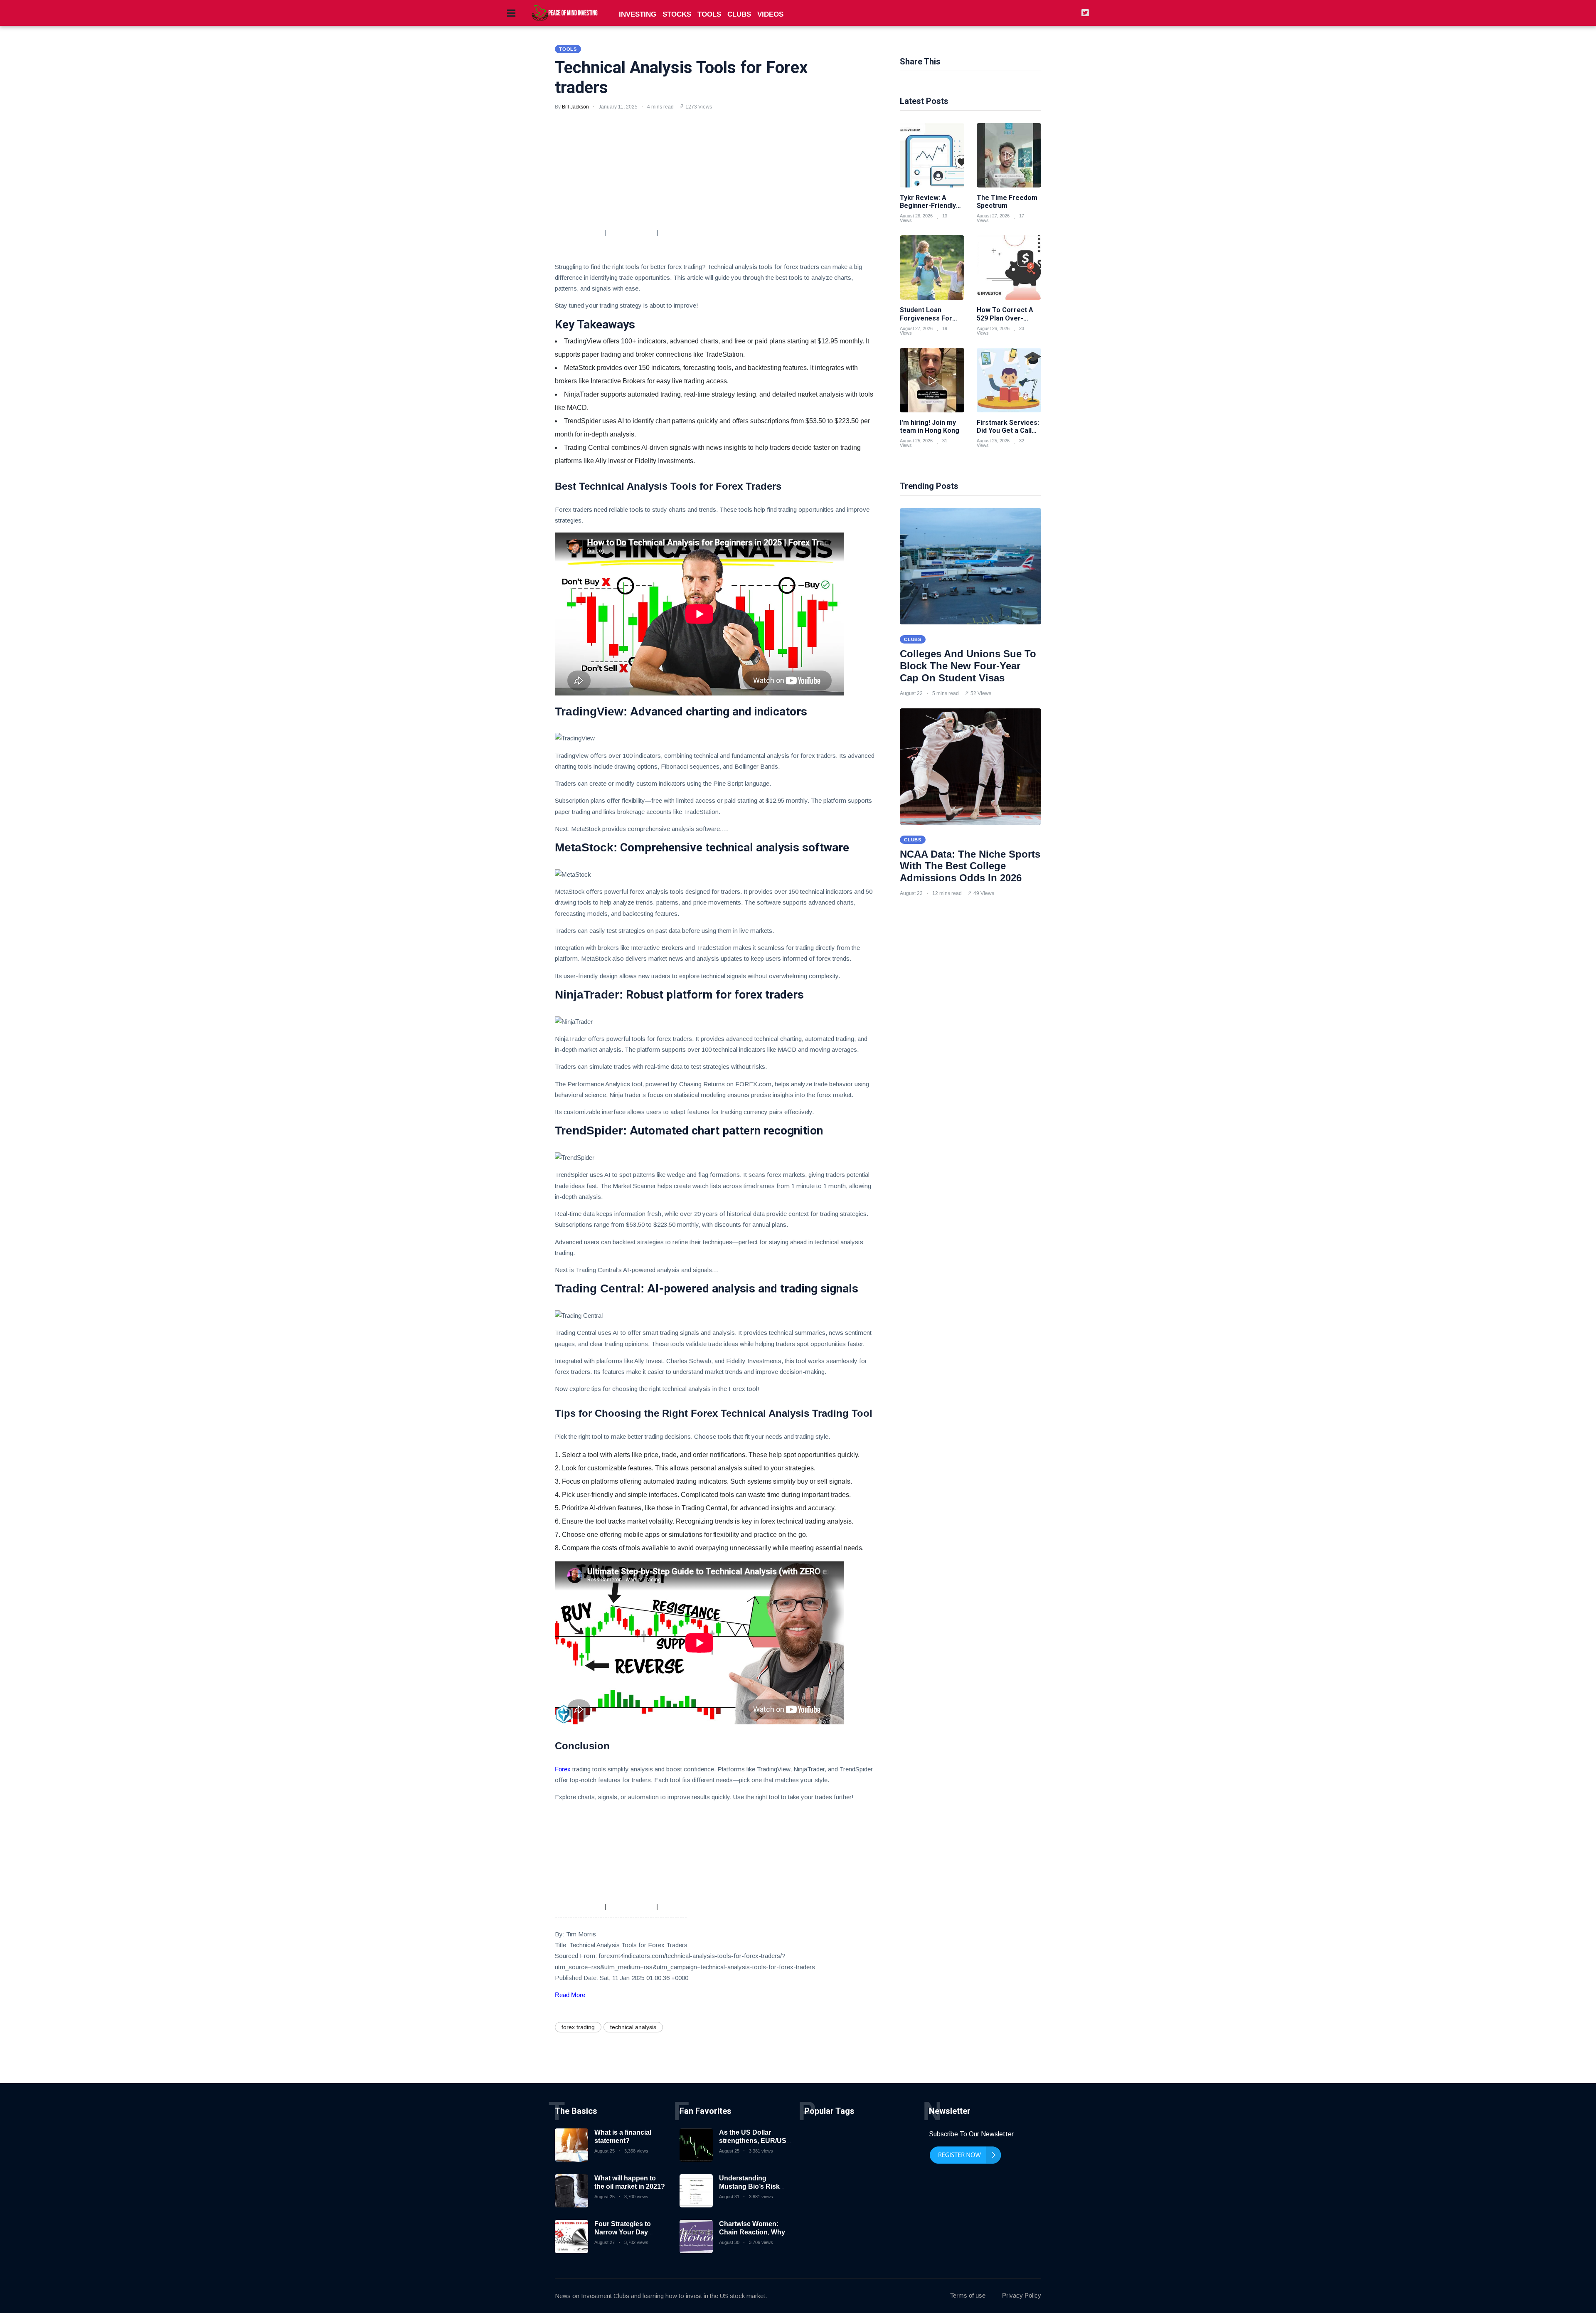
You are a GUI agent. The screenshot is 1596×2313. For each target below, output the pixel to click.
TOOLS (709, 14)
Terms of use (968, 2295)
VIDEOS (770, 14)
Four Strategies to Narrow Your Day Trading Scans (623, 2232)
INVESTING (638, 14)
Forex (563, 1769)
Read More (570, 1995)
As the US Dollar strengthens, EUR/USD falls (755, 2140)
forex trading (578, 2027)
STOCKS (677, 14)
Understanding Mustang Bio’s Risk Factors (749, 2186)
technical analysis (633, 2027)
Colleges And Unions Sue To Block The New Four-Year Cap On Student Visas (968, 666)
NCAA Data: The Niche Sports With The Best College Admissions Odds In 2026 (970, 866)
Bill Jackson (575, 107)
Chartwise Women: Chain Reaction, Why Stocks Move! (752, 2232)
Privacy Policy (1022, 2295)
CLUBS (739, 14)
